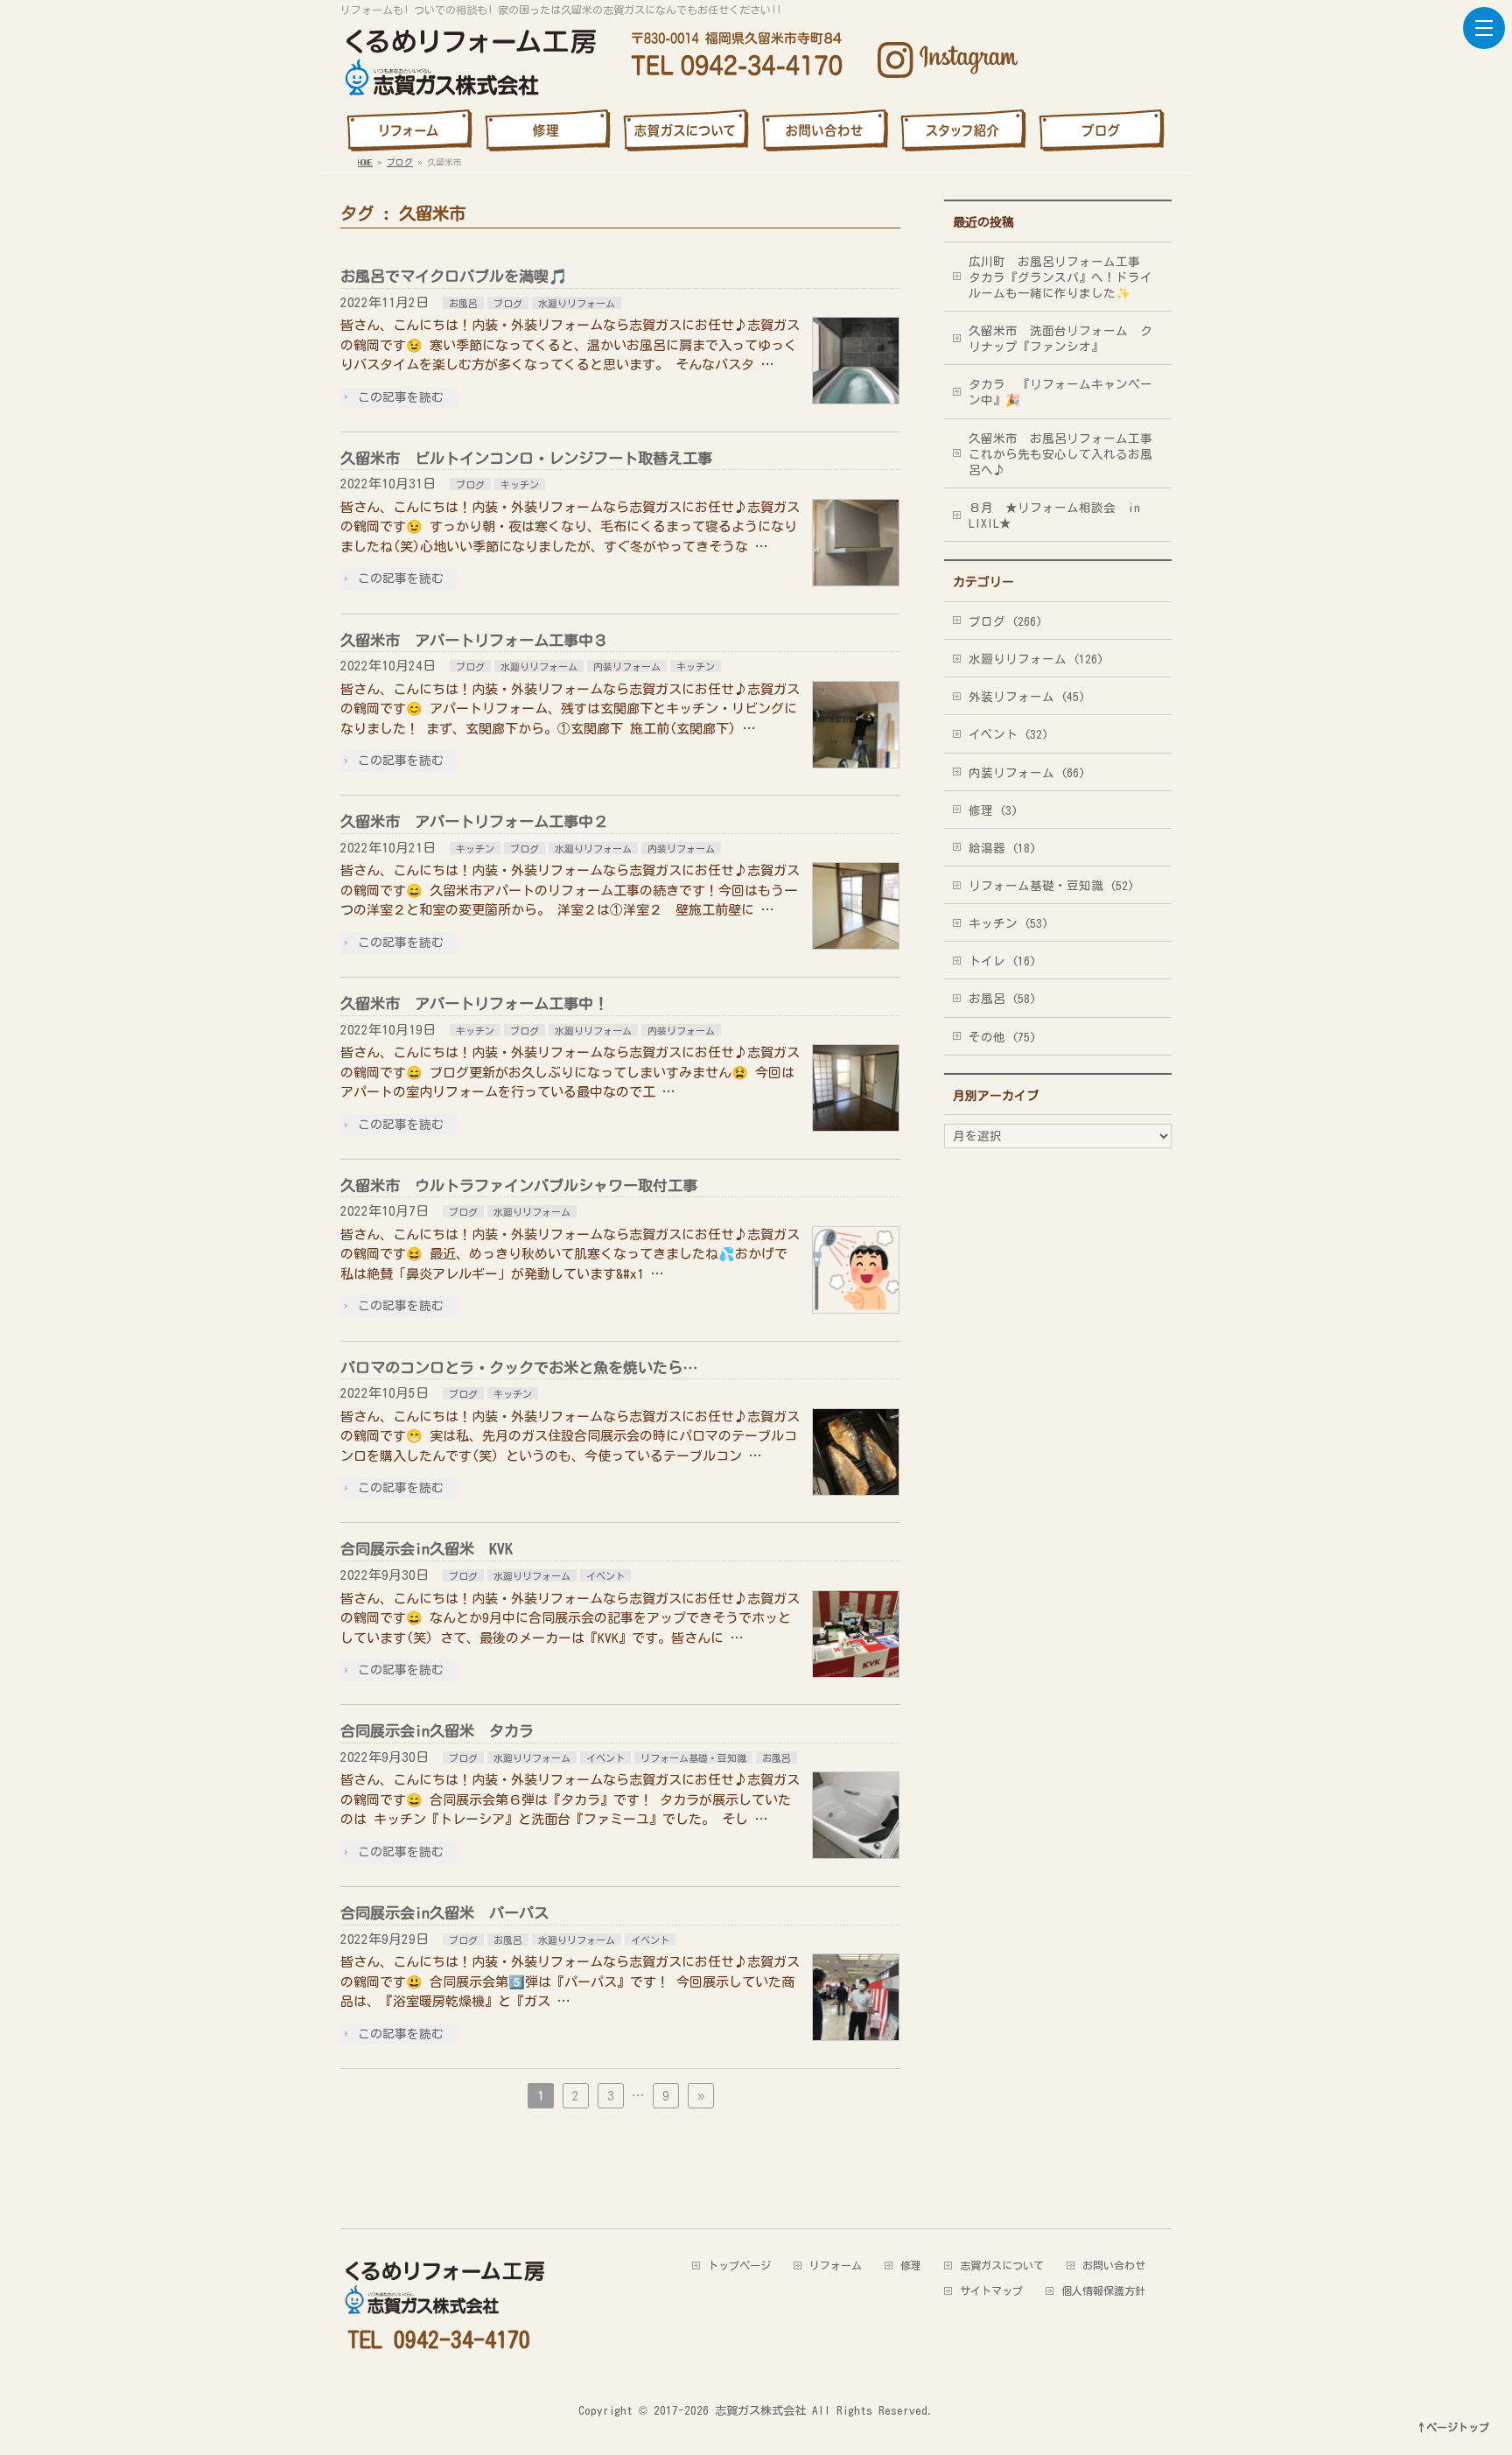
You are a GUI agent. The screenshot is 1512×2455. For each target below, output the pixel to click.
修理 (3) (993, 810)
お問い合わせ (1114, 2265)
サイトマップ (991, 2290)
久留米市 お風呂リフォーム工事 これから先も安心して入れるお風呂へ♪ (1067, 454)
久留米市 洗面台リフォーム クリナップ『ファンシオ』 (1060, 339)
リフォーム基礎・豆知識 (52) (1051, 886)
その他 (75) (1002, 1037)
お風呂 (463, 303)
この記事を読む (401, 397)
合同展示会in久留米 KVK (427, 1549)
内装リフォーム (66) (1027, 773)
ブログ (508, 303)
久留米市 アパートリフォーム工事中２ (474, 821)
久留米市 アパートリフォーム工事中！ (474, 1003)
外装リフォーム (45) (1027, 697)
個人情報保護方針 (1103, 2290)
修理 (911, 2265)
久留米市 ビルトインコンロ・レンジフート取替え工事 (526, 458)
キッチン (520, 484)
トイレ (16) (1002, 961)
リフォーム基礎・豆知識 (693, 1758)
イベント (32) (1008, 734)
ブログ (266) (1005, 621)
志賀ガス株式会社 (760, 2410)
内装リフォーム (627, 666)
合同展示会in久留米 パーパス (444, 1913)
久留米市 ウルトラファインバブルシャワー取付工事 (519, 1185)
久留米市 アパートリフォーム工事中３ (474, 640)
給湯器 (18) (1002, 848)
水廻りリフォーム (577, 303)
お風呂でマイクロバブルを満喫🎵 (454, 276)
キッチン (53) (1008, 923)
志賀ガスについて (1002, 2265)
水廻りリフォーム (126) (1036, 659)
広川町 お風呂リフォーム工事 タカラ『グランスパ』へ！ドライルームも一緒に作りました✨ (1060, 277)
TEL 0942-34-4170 (439, 2339)
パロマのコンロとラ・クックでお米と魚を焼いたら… (519, 1368)
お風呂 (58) (1002, 999)
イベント (605, 1576)
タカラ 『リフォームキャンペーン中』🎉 (1060, 392)
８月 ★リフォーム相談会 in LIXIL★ (1054, 516)
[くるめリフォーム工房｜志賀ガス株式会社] (468, 58)
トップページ (739, 2265)
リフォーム (836, 2265)
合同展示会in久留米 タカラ (437, 1731)
